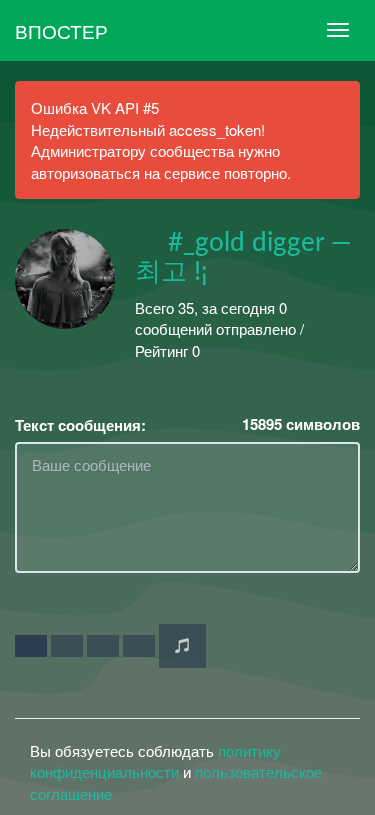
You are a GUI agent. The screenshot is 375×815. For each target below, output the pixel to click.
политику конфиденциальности (155, 761)
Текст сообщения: (80, 425)
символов (301, 424)
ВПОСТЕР (61, 30)
